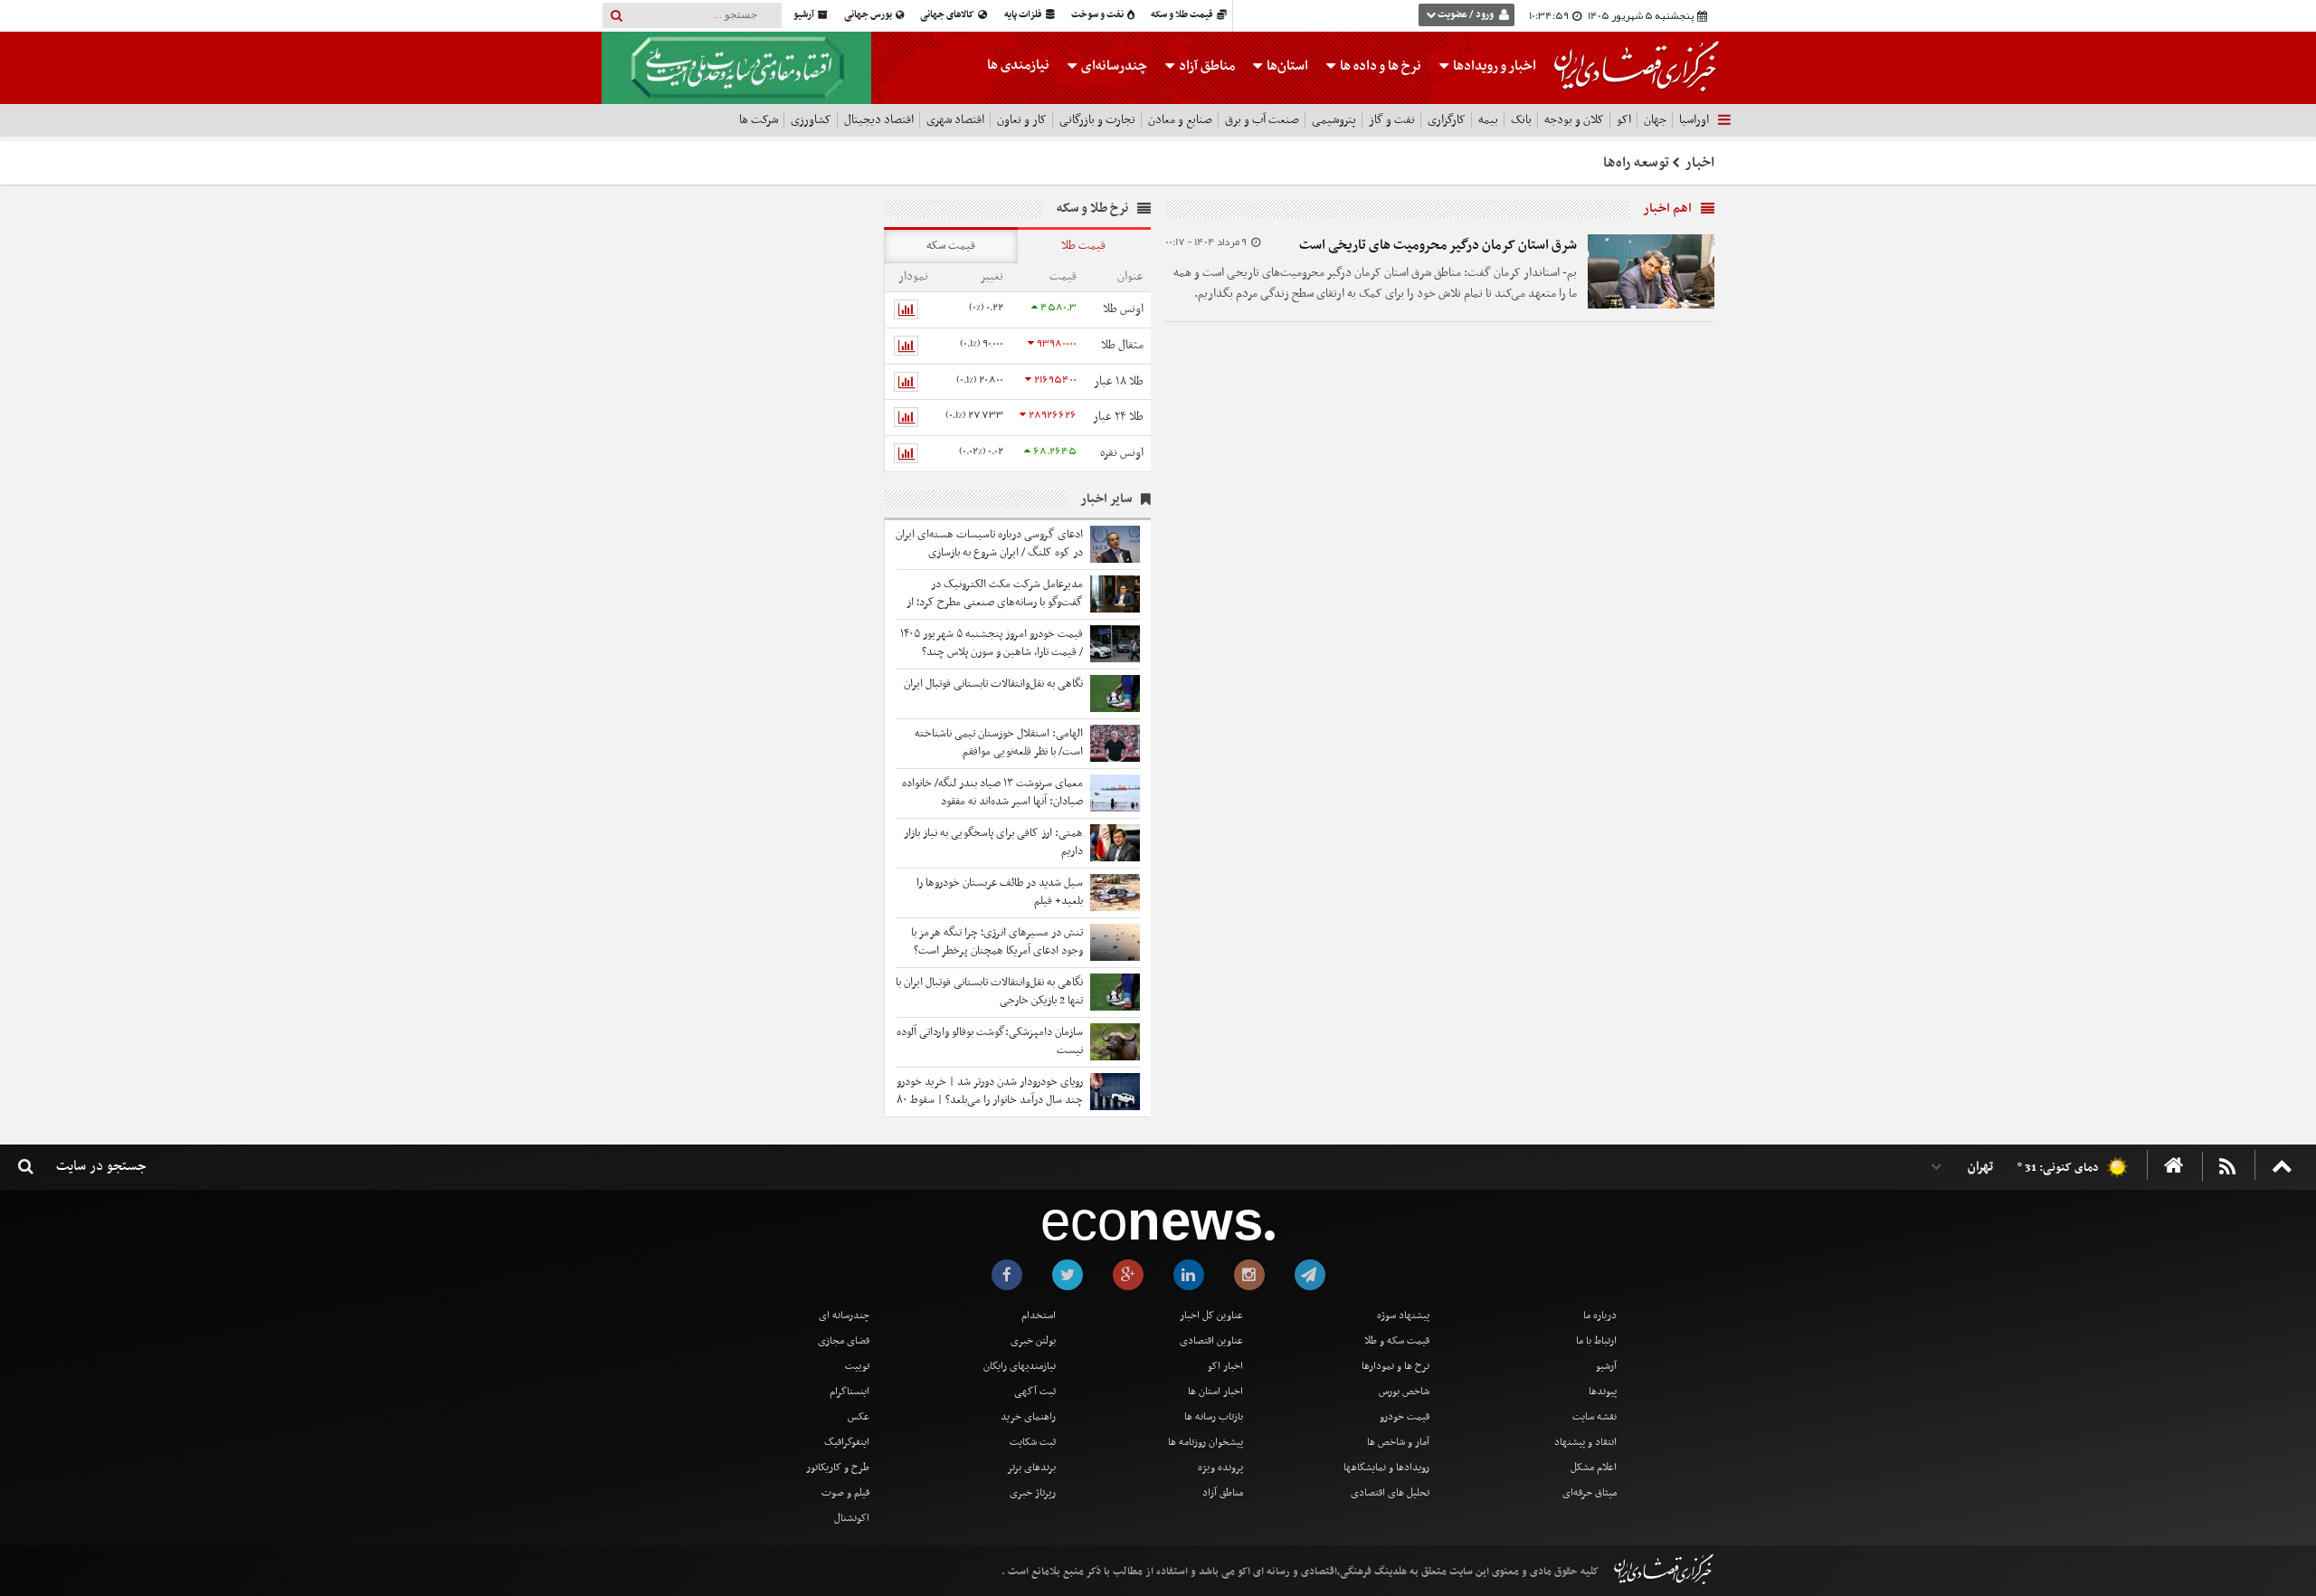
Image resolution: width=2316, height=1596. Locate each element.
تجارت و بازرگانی (1097, 120)
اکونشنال (852, 1518)
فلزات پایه (1024, 15)
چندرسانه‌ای (1113, 66)
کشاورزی (811, 120)
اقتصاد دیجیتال (879, 120)
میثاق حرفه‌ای (1590, 1493)
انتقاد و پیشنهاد (1585, 1442)
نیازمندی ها (1018, 65)
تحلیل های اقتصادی (1390, 1493)
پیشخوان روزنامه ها (1205, 1442)
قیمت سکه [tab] (951, 246)
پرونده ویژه (1220, 1468)
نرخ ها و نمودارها (1395, 1366)
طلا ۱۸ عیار (1119, 381)
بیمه (1488, 120)
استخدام (1039, 1316)
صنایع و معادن (1180, 120)
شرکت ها (759, 120)
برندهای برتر (1031, 1468)
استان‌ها (1286, 66)
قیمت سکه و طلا (1397, 1341)
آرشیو (805, 15)
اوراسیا (1694, 120)
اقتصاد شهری (955, 120)
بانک (1521, 120)
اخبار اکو (1225, 1366)
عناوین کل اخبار (1211, 1316)
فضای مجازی (844, 1341)
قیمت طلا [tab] (1083, 246)
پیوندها (1603, 1392)
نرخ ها (1381, 66)
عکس (859, 1417)
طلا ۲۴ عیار (1118, 417)
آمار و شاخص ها (1398, 1442)
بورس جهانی (869, 15)
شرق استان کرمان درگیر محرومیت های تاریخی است (1438, 245)
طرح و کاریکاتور (838, 1468)
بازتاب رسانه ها (1214, 1417)
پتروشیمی (1334, 120)
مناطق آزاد (1205, 66)
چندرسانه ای (844, 1316)
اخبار (1700, 163)
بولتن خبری (1033, 1341)
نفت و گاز (1392, 120)
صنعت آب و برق (1262, 120)
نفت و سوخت (1098, 15)
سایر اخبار (1106, 499)
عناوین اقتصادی (1211, 1341)
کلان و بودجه (1574, 120)
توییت (857, 1366)
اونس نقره (1122, 453)
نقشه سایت (1595, 1417)
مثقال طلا (1122, 345)
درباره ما (1600, 1316)
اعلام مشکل (1594, 1468)
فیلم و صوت (845, 1493)
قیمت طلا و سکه (1183, 15)
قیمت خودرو (1405, 1417)
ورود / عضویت (1466, 15)
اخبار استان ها (1215, 1392)
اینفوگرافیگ (847, 1442)
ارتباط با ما (1596, 1341)
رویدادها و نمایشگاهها (1386, 1468)
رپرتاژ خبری (1033, 1493)
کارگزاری (1447, 120)
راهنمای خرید (1028, 1417)
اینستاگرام (850, 1392)
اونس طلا (1123, 309)
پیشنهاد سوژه (1403, 1316)
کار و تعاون (1022, 120)
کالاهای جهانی (948, 15)
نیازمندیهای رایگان (1020, 1366)
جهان (1655, 120)
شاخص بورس (1404, 1392)
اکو (1624, 120)
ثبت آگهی (1035, 1392)
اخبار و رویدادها (1493, 66)
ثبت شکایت (1033, 1442)
